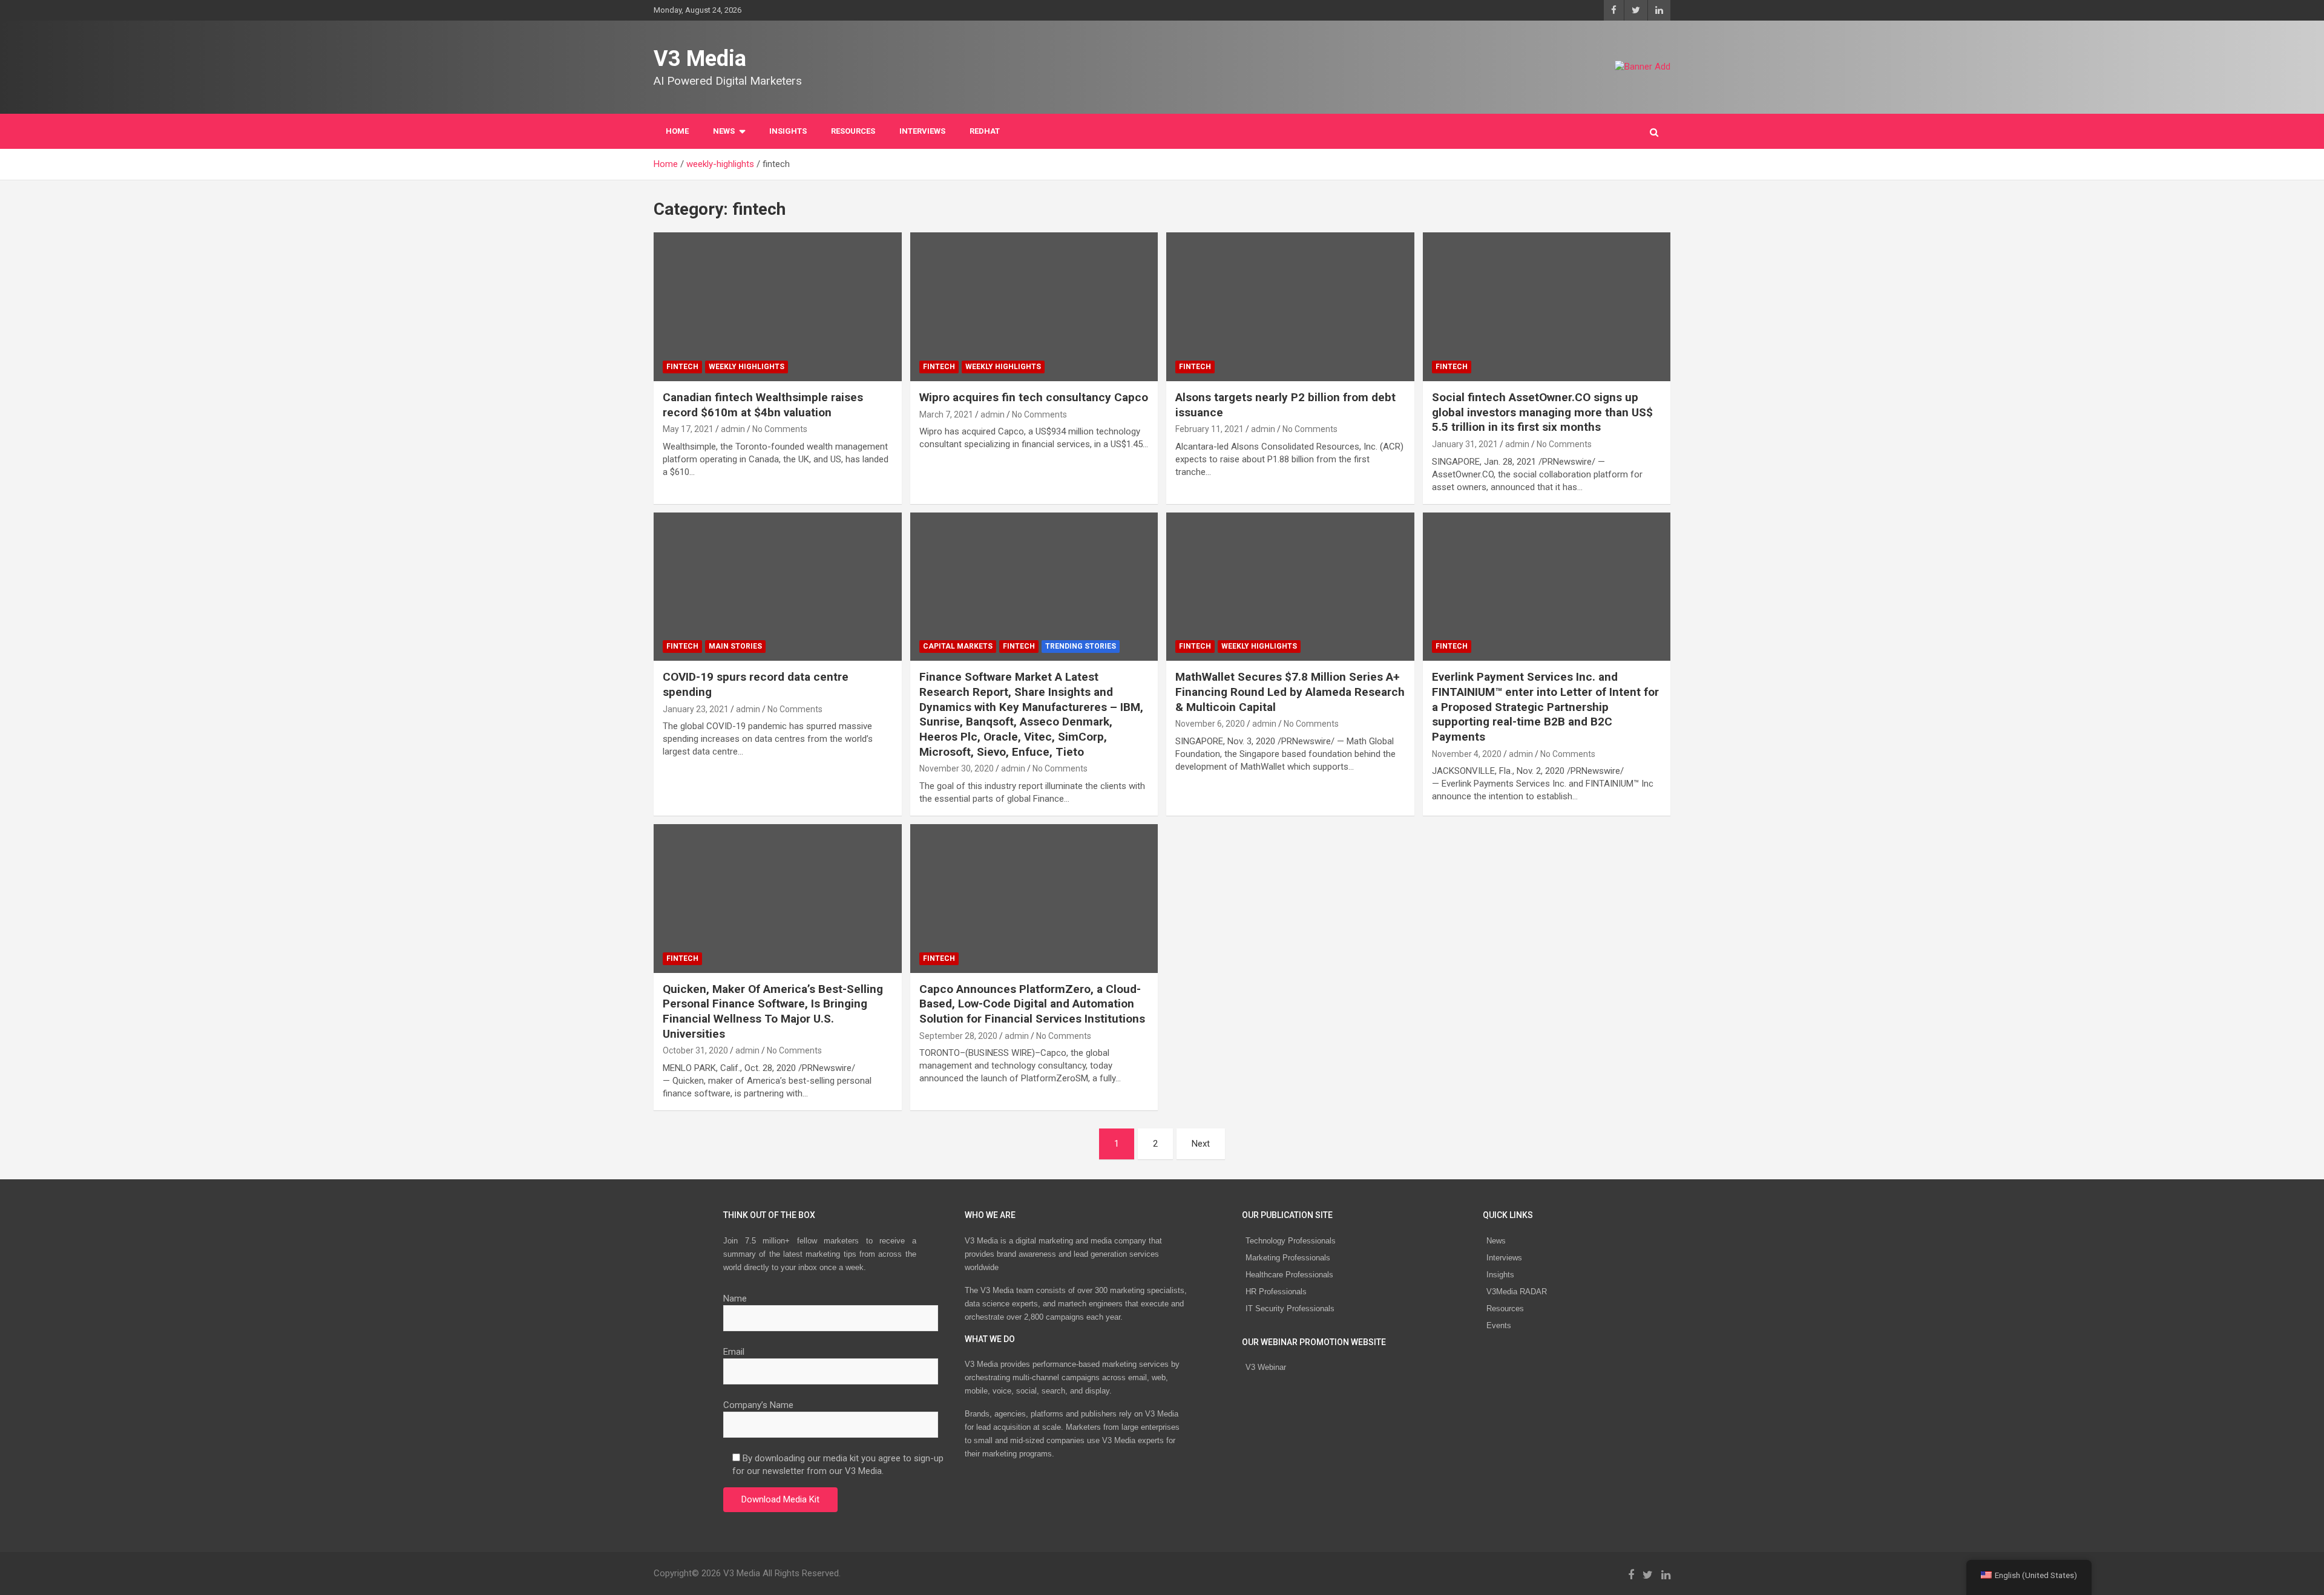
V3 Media (700, 59)
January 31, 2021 (1465, 444)
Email (734, 1352)
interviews (922, 131)
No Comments (780, 429)
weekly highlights (747, 367)
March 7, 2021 (946, 414)
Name (735, 1299)
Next (1201, 1144)
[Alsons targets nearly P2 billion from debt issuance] (1290, 306)
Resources (853, 131)
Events (1499, 1325)
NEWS (724, 131)
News (1496, 1241)
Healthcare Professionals (1289, 1275)
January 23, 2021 (696, 709)
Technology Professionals (1291, 1241)
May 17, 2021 (688, 429)
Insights (788, 131)
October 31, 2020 (695, 1050)
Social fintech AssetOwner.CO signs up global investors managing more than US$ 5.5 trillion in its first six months (1542, 412)
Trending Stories (1081, 646)
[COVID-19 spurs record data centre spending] (778, 587)
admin (733, 429)
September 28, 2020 (958, 1036)
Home (677, 131)
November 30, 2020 (957, 768)
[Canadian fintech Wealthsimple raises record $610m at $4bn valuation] (778, 306)
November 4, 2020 (1467, 754)
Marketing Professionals (1288, 1258)
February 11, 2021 (1210, 429)
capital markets (958, 646)
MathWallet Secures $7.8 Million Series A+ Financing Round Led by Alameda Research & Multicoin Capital (1290, 692)
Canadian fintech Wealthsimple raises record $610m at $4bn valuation (763, 405)
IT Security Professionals (1290, 1308)
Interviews (1504, 1258)
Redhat (985, 131)
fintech (682, 367)
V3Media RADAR (1517, 1292)
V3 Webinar (1266, 1367)
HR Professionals (1276, 1292)
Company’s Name (758, 1405)
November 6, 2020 (1210, 724)
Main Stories (735, 646)
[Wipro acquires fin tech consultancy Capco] (1034, 306)
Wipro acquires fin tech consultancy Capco (1034, 397)
